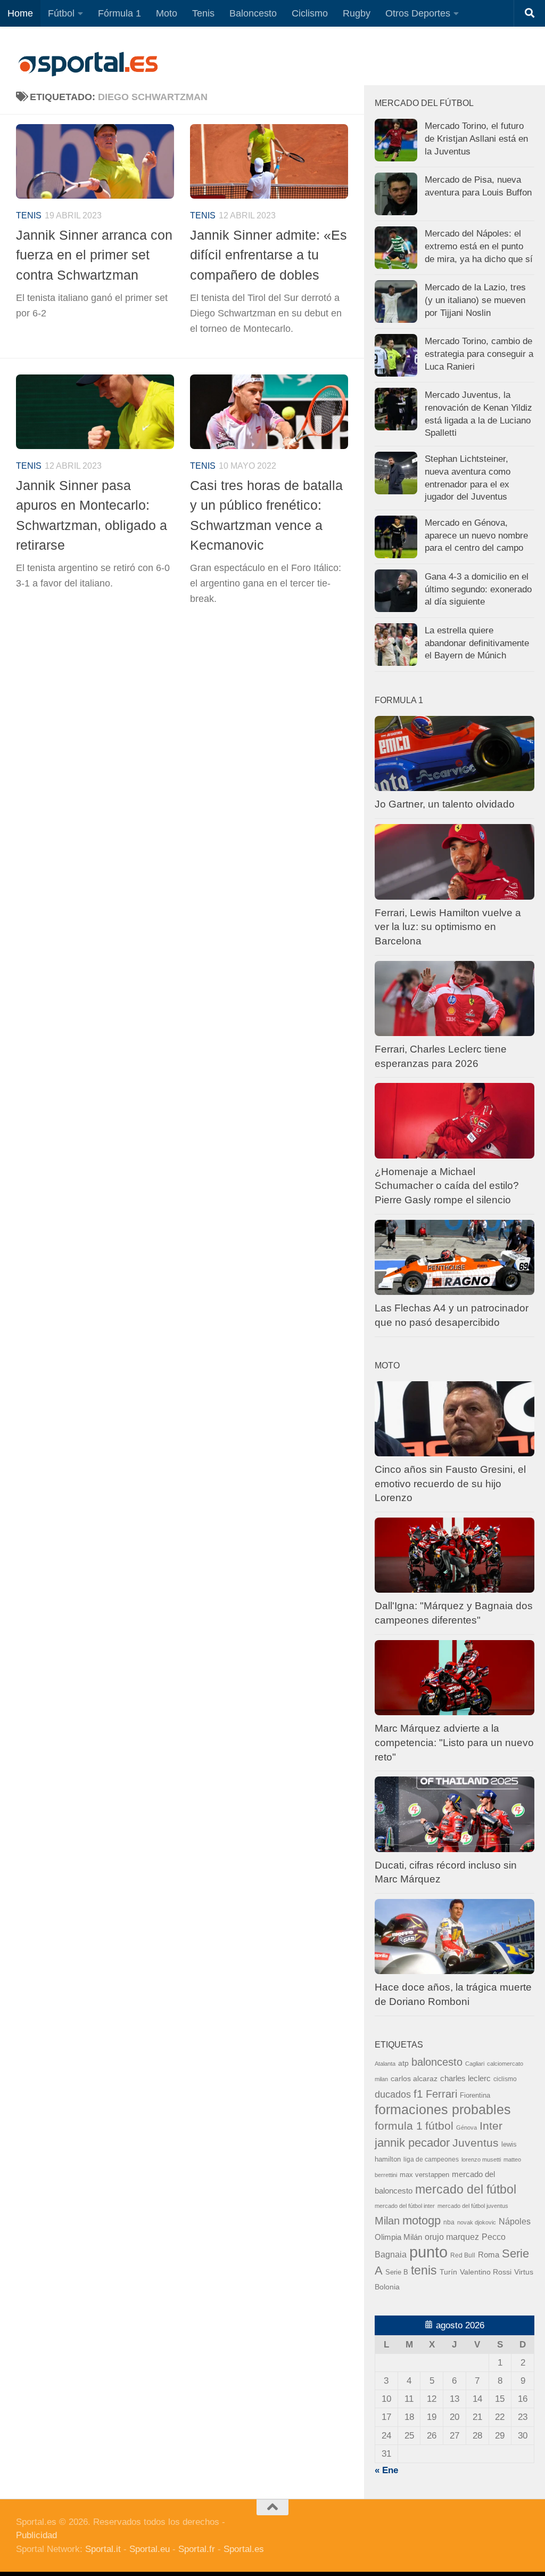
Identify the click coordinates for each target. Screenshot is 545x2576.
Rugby (357, 13)
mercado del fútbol (466, 2189)
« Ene (386, 2470)
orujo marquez (452, 2237)
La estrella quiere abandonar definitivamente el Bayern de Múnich (477, 643)
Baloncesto (253, 13)
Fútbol (61, 13)
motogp (422, 2220)
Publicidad (36, 2535)
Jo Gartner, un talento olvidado (445, 804)
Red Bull (463, 2255)
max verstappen (424, 2175)
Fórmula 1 (119, 13)
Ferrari (441, 2094)
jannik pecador (412, 2143)
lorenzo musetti (481, 2159)
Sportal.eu (150, 2549)
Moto (167, 13)
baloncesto (437, 2062)
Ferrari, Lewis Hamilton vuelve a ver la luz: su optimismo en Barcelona (448, 927)
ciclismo (505, 2079)
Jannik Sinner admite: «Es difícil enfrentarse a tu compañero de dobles (269, 255)
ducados (393, 2094)
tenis (424, 2270)
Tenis (203, 13)
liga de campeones (431, 2159)
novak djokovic (477, 2222)
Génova (466, 2127)
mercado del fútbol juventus (473, 2206)
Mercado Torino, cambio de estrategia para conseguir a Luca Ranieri (479, 354)
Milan (387, 2221)
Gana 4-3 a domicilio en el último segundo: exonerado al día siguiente (478, 589)
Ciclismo (310, 13)
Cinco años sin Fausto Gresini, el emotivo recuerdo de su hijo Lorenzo (450, 1483)
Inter (491, 2126)
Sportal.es (244, 2549)
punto (428, 2252)
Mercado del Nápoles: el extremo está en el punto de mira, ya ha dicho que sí (479, 246)
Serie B (397, 2272)
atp (403, 2063)
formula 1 (399, 2126)
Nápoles (515, 2221)
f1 (418, 2094)
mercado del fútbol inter (405, 2206)
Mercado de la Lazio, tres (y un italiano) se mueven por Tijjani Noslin (475, 300)
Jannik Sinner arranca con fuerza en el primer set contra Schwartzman (94, 255)
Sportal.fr (197, 2549)
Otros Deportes (418, 13)
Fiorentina (475, 2095)
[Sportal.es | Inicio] (88, 64)
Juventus (476, 2143)
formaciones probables (443, 2109)
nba (449, 2222)
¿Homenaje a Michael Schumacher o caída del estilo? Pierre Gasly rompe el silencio (447, 1186)
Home (20, 13)
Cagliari (475, 2064)
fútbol (439, 2126)
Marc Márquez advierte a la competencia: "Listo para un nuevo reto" (454, 1742)
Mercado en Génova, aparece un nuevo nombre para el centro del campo (476, 535)
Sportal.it (103, 2549)
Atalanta (385, 2064)
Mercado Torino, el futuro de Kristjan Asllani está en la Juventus (476, 138)
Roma (489, 2255)
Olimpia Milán (398, 2237)
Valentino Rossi (486, 2272)
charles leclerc (465, 2078)
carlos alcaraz (414, 2078)
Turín (448, 2272)
